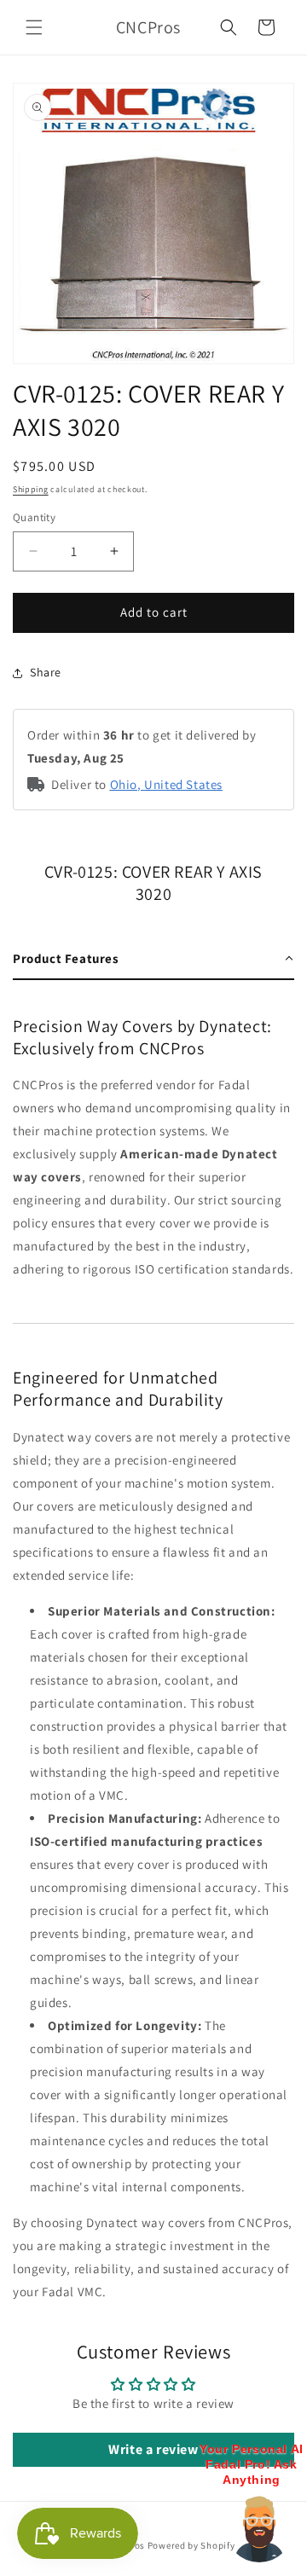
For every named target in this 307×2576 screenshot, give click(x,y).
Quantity (34, 517)
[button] (34, 27)
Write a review (153, 2449)
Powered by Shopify (191, 2545)
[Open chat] (259, 2528)
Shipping (31, 489)
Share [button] (46, 672)
